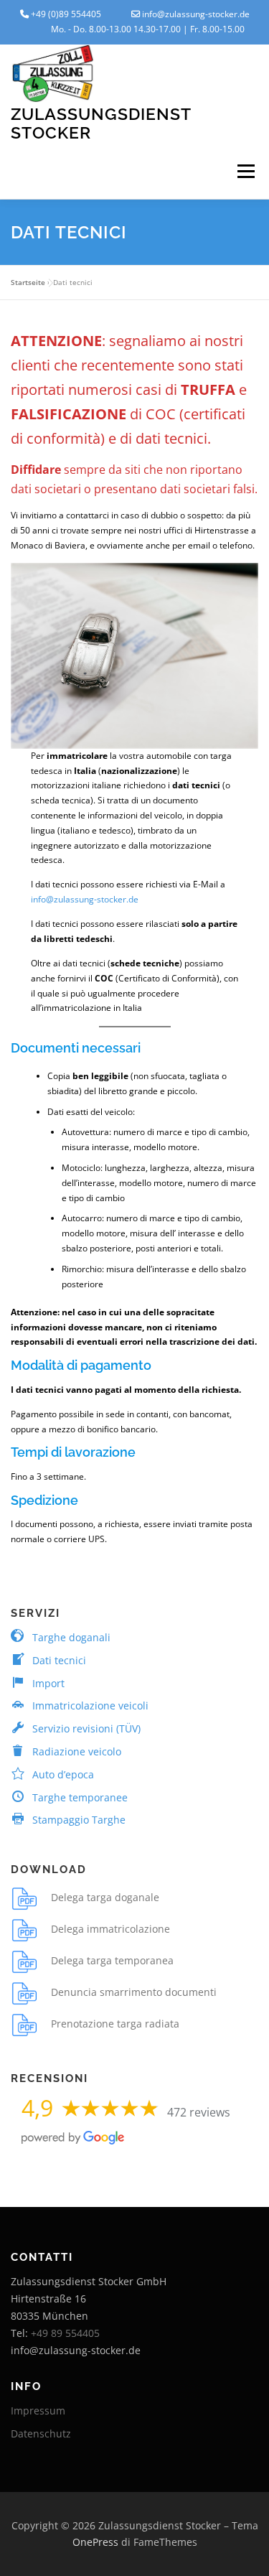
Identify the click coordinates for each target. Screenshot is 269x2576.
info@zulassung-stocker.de (196, 14)
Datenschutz (41, 2433)
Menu (245, 172)
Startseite (28, 282)
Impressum (38, 2411)
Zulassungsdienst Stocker (101, 123)
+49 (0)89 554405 (66, 14)
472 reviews (199, 2112)
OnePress (95, 2542)
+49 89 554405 (65, 2333)
